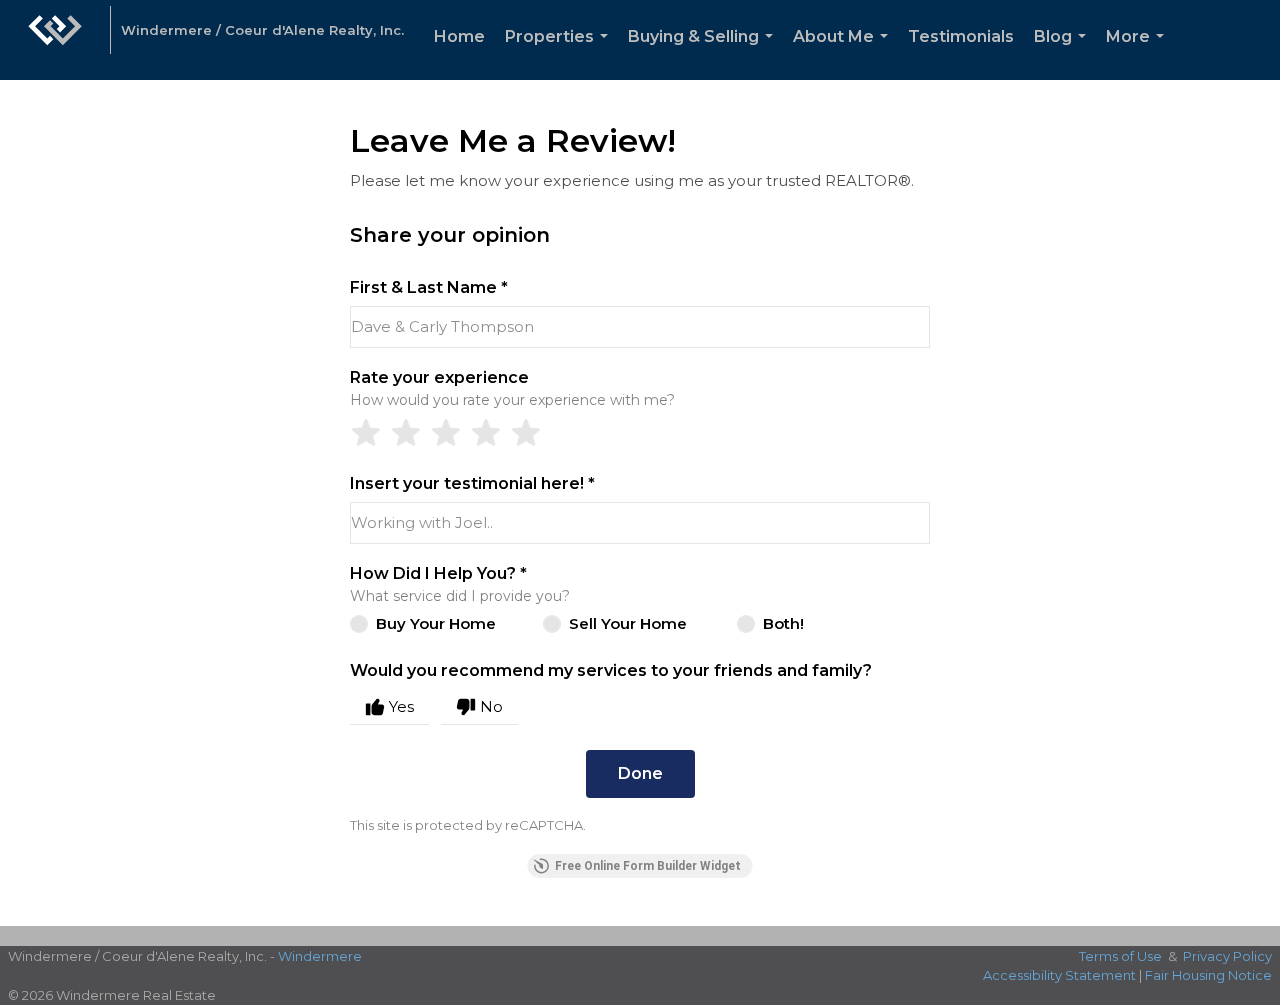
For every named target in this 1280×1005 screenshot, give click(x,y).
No (491, 706)
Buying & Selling (704, 53)
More (1139, 53)
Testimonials (961, 36)
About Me (844, 53)
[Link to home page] (55, 40)
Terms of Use (1120, 956)
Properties (560, 53)
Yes (401, 706)
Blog (1064, 53)
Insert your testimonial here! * (472, 483)
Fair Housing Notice (1208, 975)
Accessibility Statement (1059, 975)
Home (459, 36)
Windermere (320, 956)
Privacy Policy (1227, 956)
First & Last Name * (429, 287)
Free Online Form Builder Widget (648, 866)
